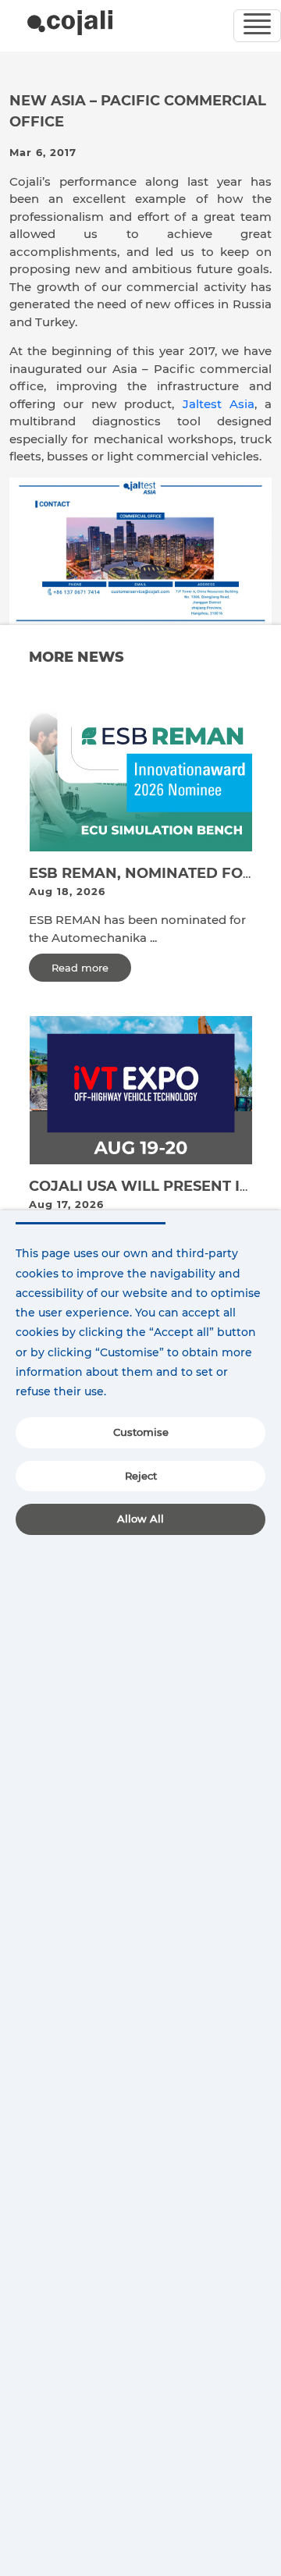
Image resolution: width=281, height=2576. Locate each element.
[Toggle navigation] (257, 26)
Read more (80, 968)
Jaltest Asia (219, 404)
